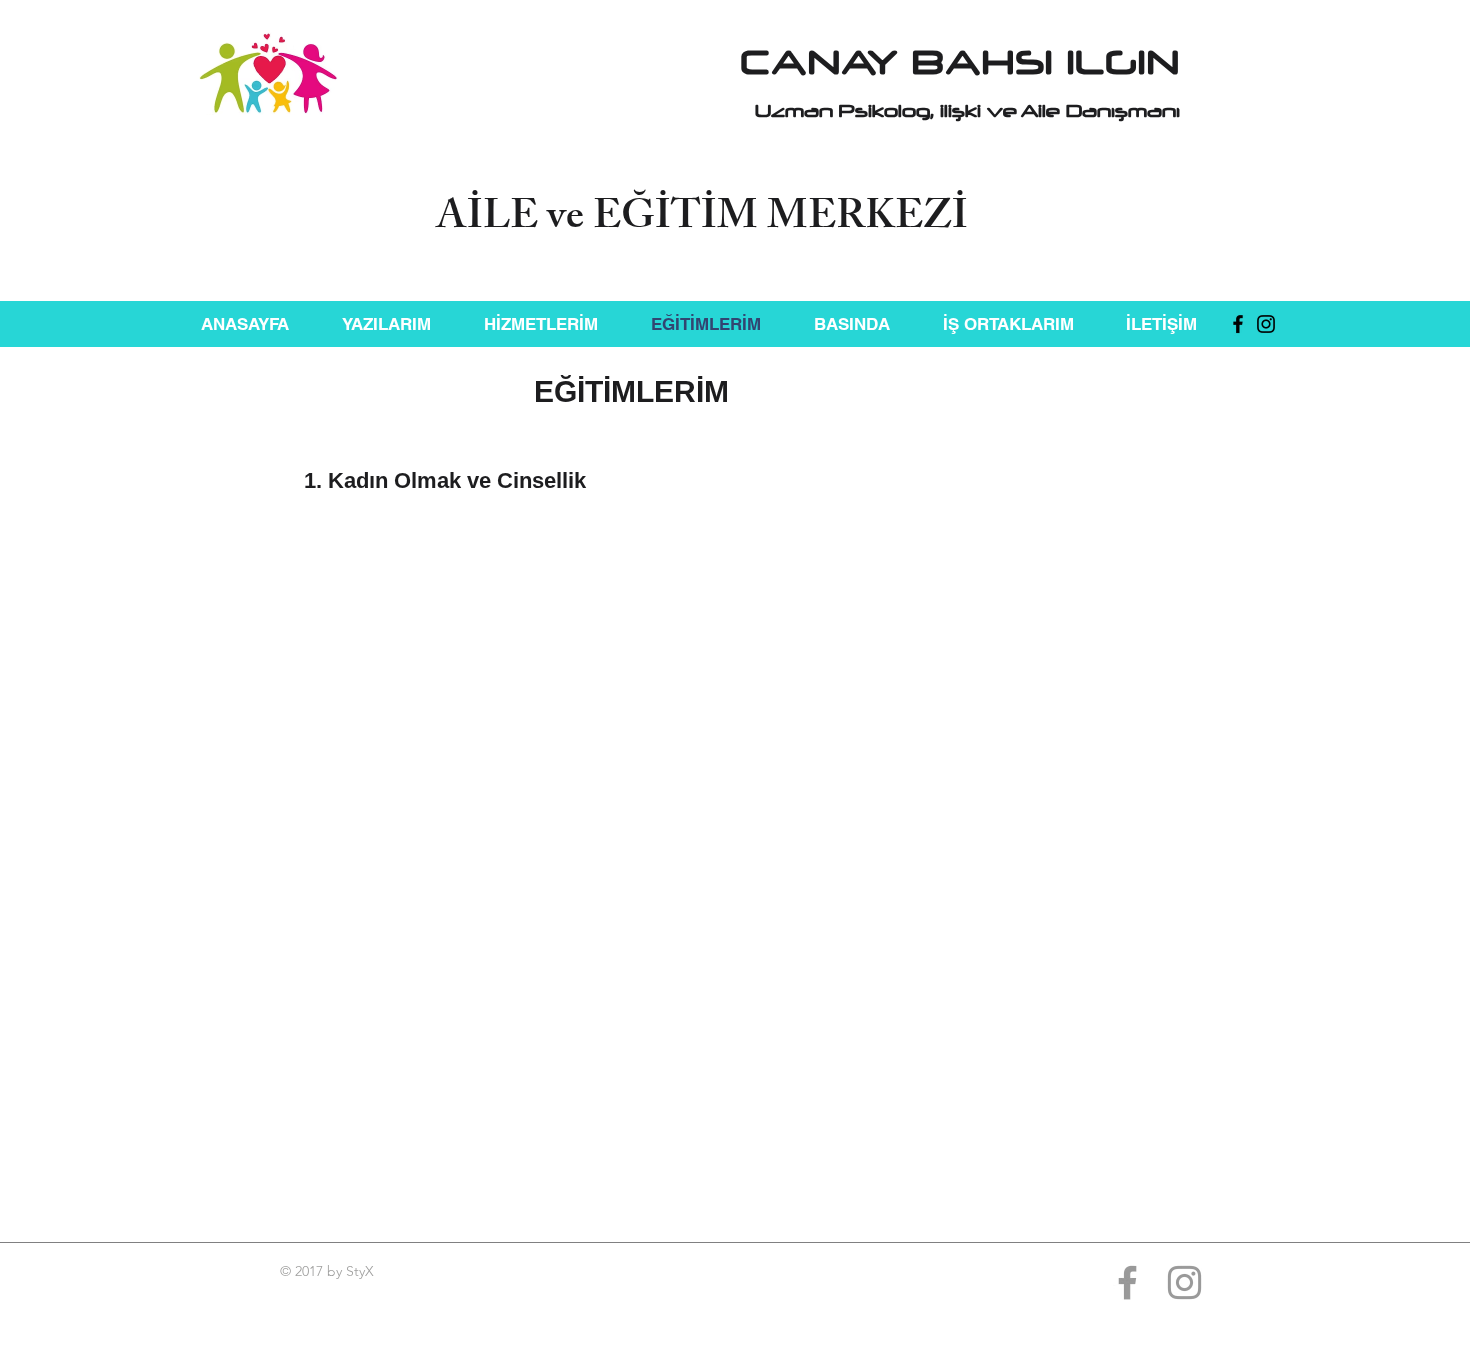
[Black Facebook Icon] (1238, 324)
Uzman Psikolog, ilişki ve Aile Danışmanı (967, 111)
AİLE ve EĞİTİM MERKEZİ (702, 220)
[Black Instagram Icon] (1266, 324)
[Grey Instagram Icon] (1184, 1282)
